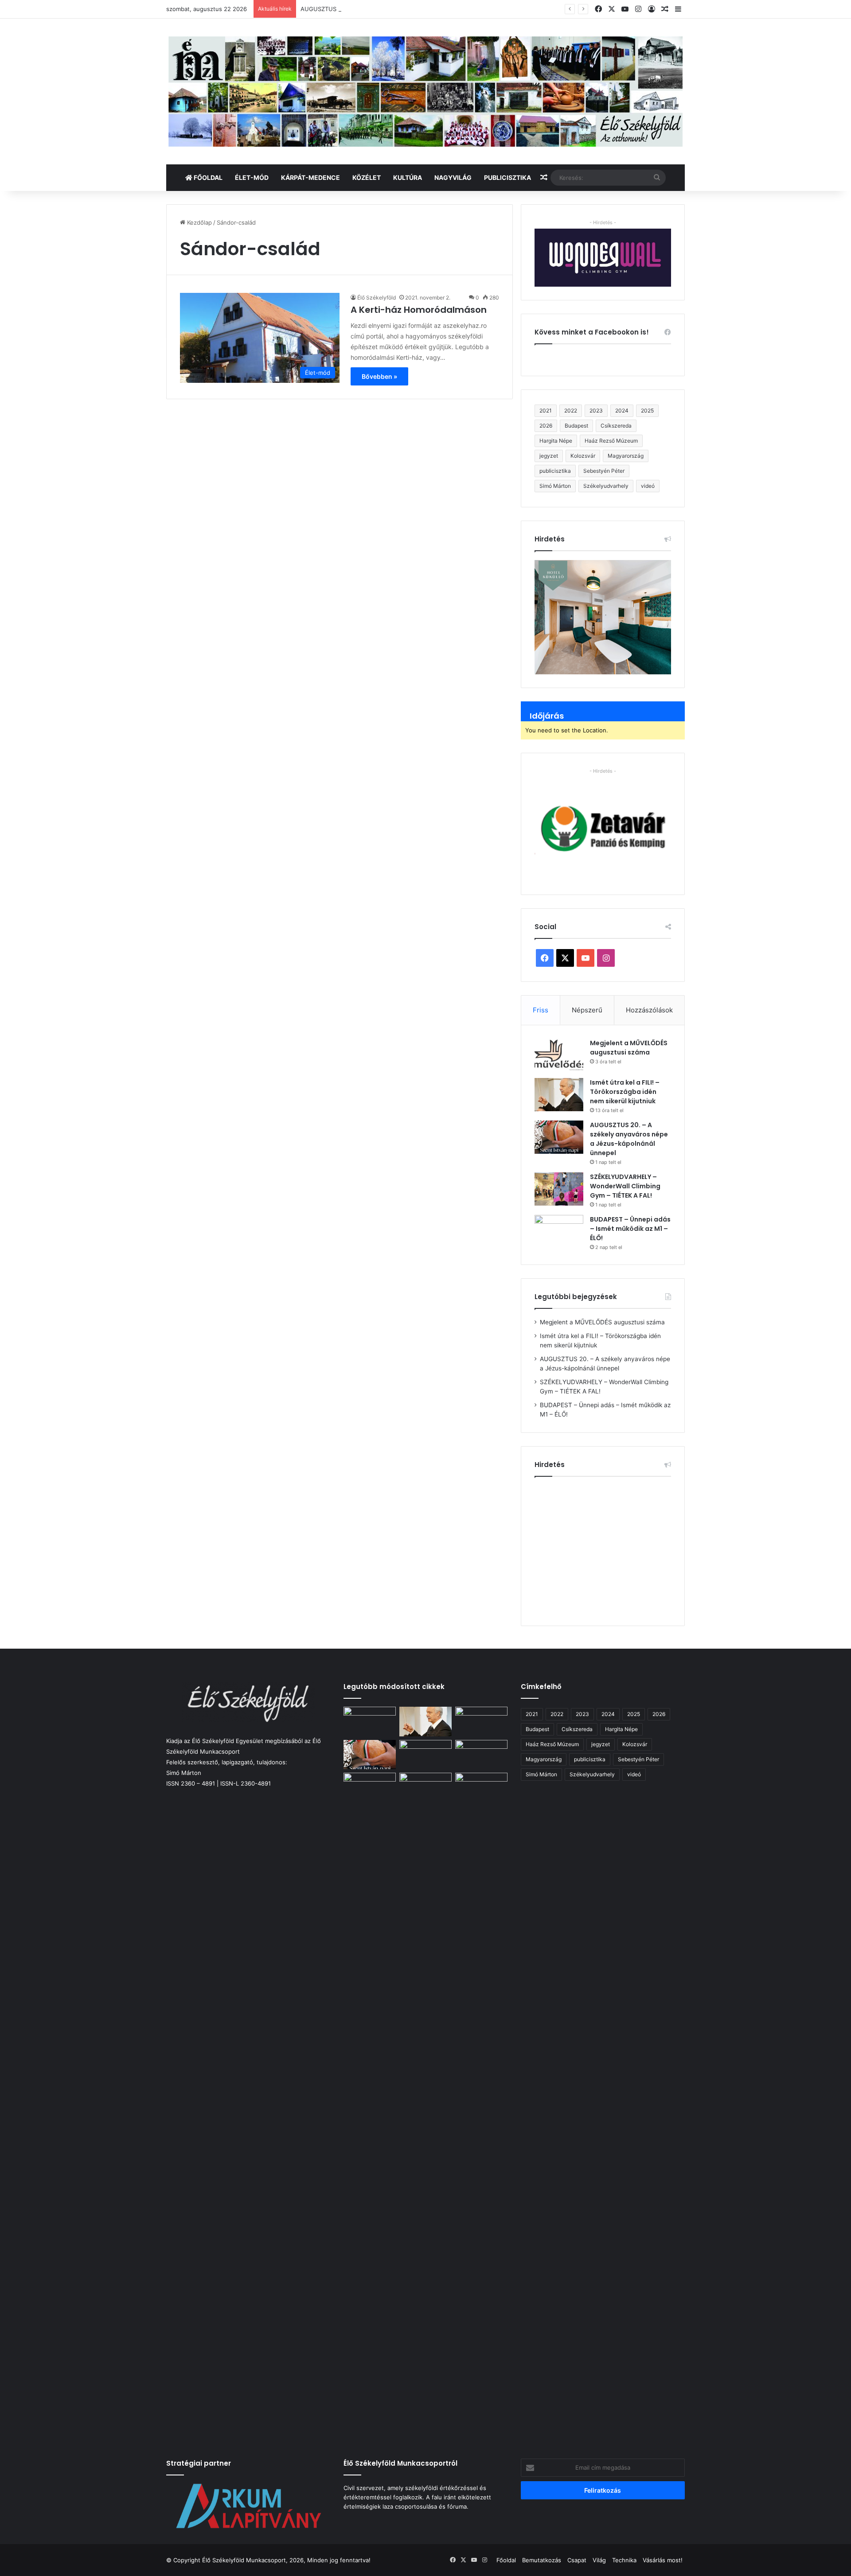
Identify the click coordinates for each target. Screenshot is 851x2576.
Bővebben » (379, 376)
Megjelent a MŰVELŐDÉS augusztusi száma (629, 1048)
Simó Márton (555, 486)
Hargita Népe (556, 441)
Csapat (577, 2560)
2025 (647, 411)
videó (648, 486)
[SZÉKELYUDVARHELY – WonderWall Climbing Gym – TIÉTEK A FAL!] (559, 1189)
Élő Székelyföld (377, 298)
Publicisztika (507, 177)
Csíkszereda (616, 426)
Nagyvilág (453, 177)
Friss (541, 1010)
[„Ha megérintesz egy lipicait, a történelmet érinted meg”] (425, 2105)
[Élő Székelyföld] (425, 91)
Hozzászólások (649, 1010)
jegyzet (549, 456)
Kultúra (408, 177)
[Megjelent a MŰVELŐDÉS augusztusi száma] (559, 1055)
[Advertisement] (609, 1548)
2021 (546, 411)
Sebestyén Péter (604, 471)
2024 (622, 411)
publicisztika (555, 471)
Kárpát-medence (310, 177)
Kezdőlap (199, 222)
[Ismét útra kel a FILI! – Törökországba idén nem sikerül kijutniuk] (559, 1095)
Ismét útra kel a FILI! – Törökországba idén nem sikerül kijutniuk (625, 1092)
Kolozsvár (583, 456)
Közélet (367, 177)
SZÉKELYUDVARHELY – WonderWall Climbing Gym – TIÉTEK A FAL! (625, 1186)
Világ (599, 2560)
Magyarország (626, 456)
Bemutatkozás (542, 2560)
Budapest (576, 426)
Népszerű (587, 1010)
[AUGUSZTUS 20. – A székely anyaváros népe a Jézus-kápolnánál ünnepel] (559, 1137)
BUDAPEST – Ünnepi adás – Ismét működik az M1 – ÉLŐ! (630, 1229)
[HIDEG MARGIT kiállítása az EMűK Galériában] (481, 1788)
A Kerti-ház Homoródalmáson (419, 310)
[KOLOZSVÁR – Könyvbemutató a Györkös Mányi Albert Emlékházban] (370, 1788)
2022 (571, 411)
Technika (624, 2560)
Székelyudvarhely (606, 486)
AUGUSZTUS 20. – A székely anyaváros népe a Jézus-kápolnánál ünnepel (403, 9)
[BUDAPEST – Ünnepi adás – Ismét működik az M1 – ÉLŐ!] (559, 1232)
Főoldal (207, 177)
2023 (596, 411)
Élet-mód (252, 177)
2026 (546, 426)
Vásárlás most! (663, 2560)
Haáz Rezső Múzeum (611, 441)
